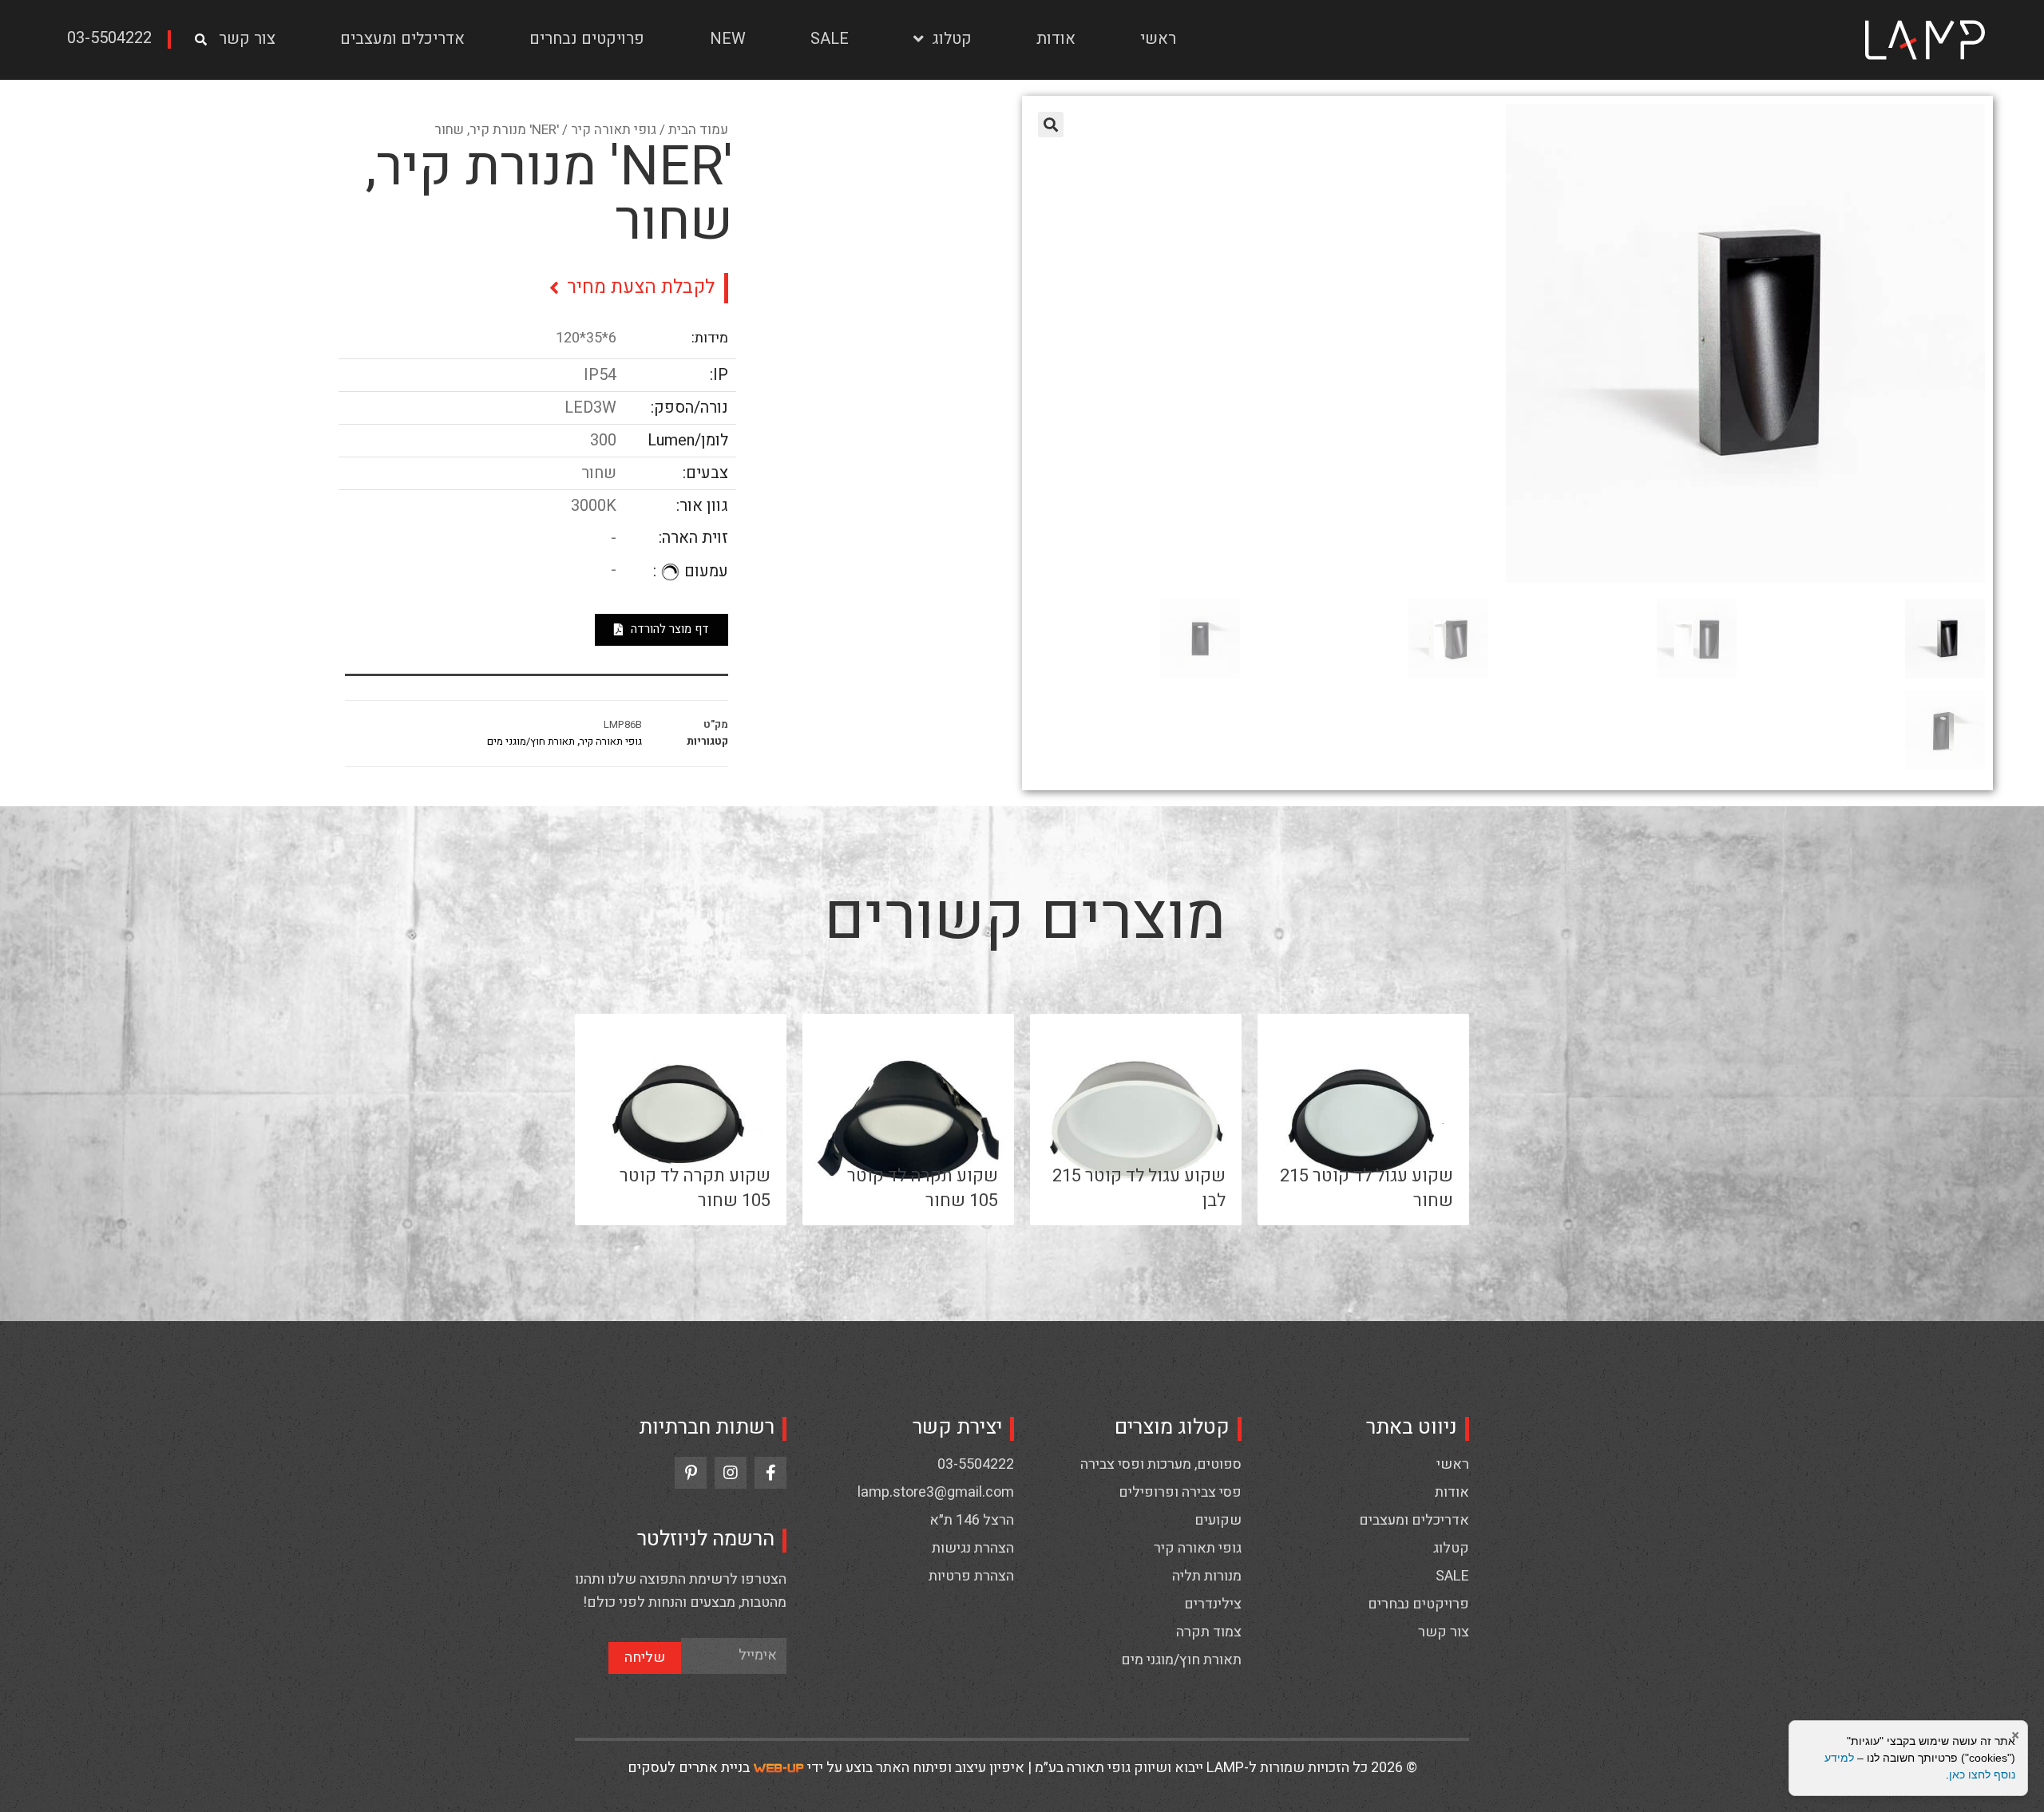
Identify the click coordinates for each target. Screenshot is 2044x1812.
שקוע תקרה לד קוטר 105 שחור (923, 1188)
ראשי (1158, 39)
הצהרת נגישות (973, 1549)
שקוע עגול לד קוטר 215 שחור (1367, 1188)
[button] (115, 40)
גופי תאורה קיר (614, 130)
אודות (1056, 39)
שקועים (1218, 1521)
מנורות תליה (1207, 1577)
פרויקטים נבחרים (587, 39)
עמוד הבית (698, 130)
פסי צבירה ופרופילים (1180, 1493)
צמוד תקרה (1209, 1632)
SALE (830, 39)
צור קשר (247, 39)
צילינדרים (1213, 1604)
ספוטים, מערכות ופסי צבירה (1161, 1465)
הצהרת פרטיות (971, 1577)
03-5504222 (976, 1465)
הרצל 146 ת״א (972, 1521)
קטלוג (952, 39)
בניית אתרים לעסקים (689, 1768)
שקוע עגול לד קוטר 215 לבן (1139, 1188)
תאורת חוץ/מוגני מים (531, 741)
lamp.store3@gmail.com (936, 1493)
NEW (728, 39)
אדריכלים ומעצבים (402, 39)
